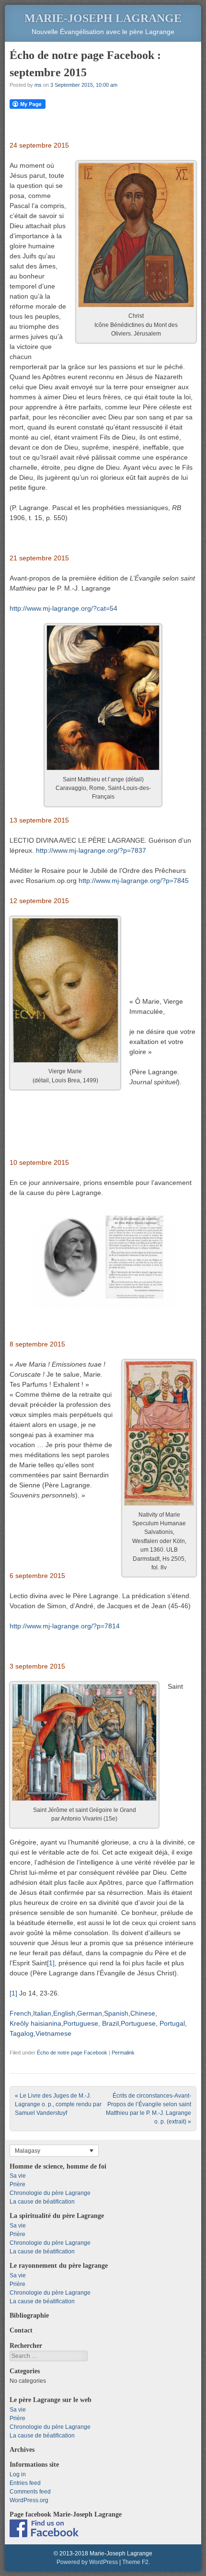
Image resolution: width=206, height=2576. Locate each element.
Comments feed (30, 2492)
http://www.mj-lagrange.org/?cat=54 (63, 608)
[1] (51, 1963)
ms (38, 85)
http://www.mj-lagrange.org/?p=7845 (134, 881)
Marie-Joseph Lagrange (103, 18)
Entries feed (25, 2483)
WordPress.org (29, 2500)
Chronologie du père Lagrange (50, 2193)
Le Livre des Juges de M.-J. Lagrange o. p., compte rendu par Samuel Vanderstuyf (58, 2104)
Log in (18, 2474)
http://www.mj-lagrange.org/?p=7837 (91, 850)
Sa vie (18, 2176)
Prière (17, 2184)
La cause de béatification (42, 2202)
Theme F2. (136, 2562)
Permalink (123, 2053)
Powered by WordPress (87, 2562)
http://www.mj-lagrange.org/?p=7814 (65, 1626)
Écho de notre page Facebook (72, 2053)
